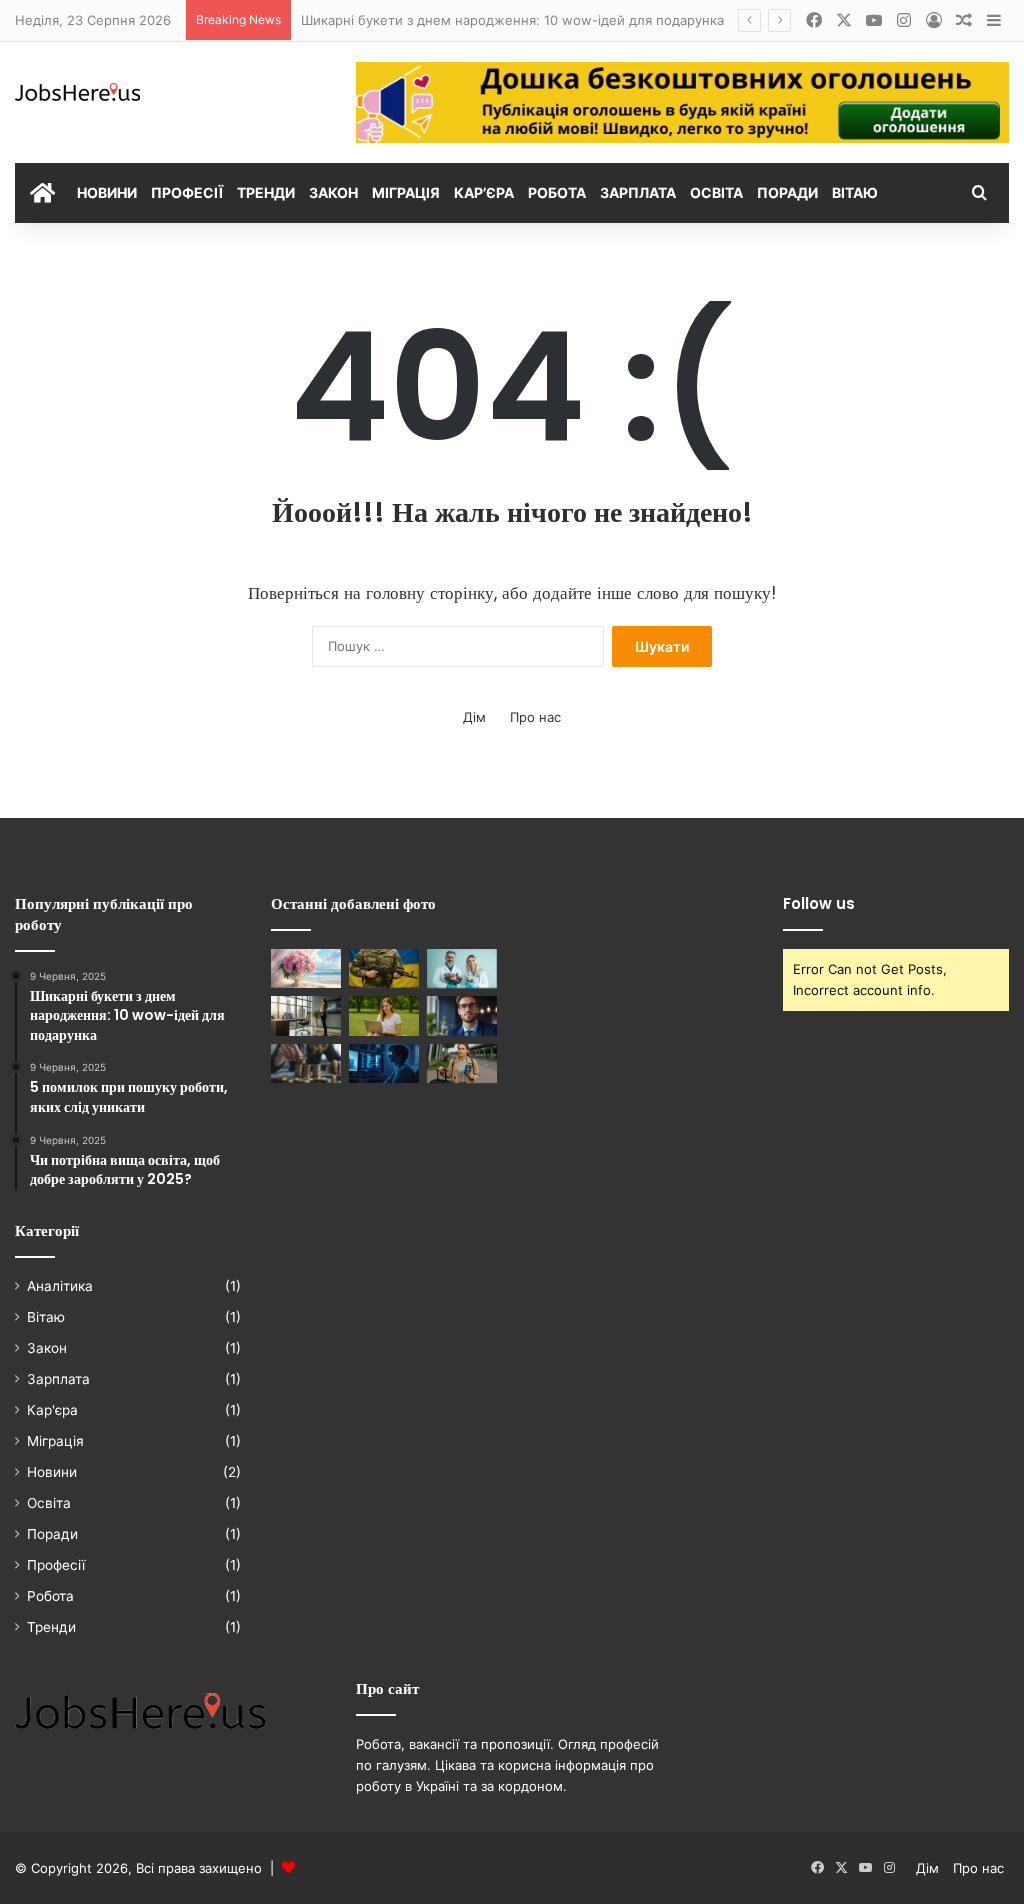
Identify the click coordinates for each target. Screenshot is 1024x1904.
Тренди (266, 192)
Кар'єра (52, 1410)
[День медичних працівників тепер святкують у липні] (462, 968)
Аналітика (60, 1286)
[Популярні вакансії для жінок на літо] (384, 1015)
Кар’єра (484, 192)
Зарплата (638, 192)
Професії (187, 192)
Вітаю (855, 192)
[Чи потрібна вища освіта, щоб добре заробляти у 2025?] (462, 1015)
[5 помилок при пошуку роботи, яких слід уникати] (384, 1063)
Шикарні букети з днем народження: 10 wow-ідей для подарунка (512, 20)
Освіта (716, 192)
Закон (333, 192)
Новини (107, 192)
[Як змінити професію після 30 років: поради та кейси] (306, 1015)
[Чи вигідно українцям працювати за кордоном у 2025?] (462, 1063)
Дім (474, 717)
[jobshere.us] (77, 92)
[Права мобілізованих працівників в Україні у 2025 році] (384, 968)
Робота (557, 192)
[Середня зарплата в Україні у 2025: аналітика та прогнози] (306, 1063)
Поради (787, 192)
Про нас (535, 717)
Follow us (819, 903)
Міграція (406, 192)
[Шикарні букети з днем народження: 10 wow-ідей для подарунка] (306, 968)
